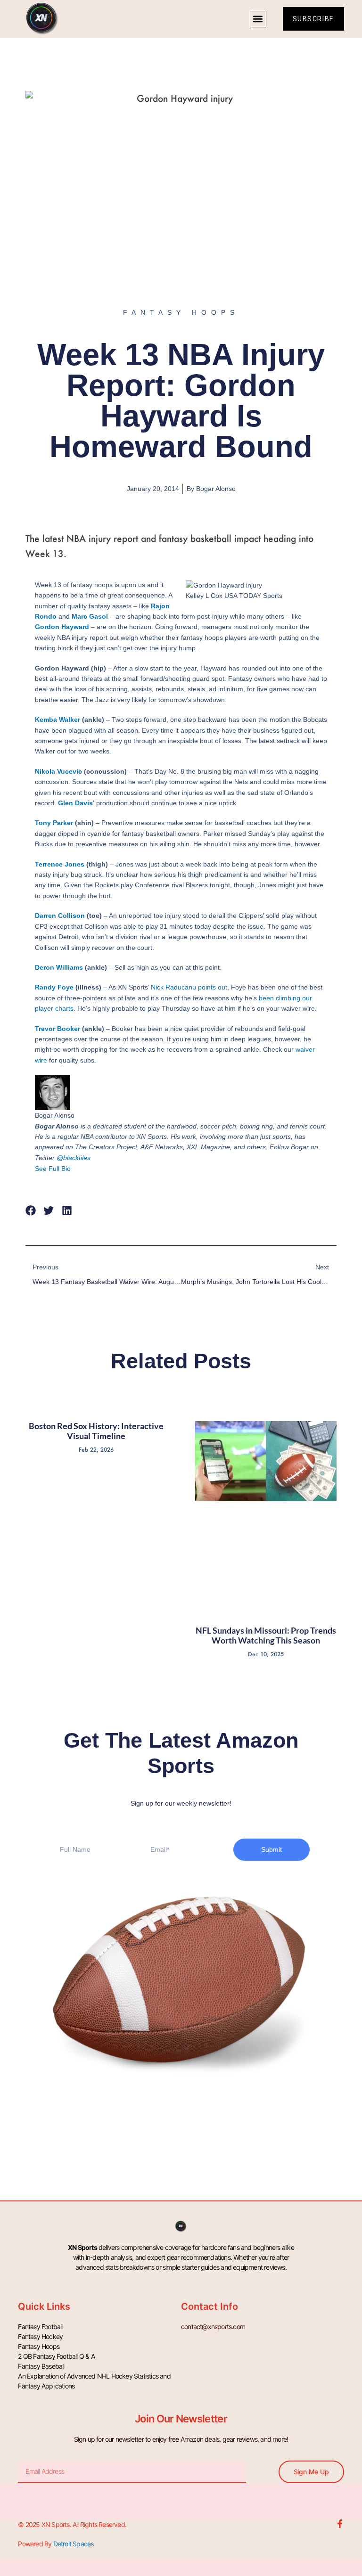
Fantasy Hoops (39, 2346)
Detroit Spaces (74, 2544)
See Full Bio (53, 1169)
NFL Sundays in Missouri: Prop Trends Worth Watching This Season (266, 1636)
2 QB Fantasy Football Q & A (56, 2356)
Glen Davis (75, 803)
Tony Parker (54, 823)
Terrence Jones (60, 864)
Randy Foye (54, 987)
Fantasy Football (40, 2327)
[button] (258, 19)
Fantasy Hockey (40, 2336)
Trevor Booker (58, 1029)
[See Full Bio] (76, 1169)
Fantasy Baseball (41, 2366)
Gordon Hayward (62, 627)
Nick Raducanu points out (189, 987)
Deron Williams (59, 967)
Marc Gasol (90, 616)
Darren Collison (60, 916)
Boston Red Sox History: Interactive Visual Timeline (96, 1431)
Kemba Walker (58, 720)
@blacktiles (74, 1158)
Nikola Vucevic (58, 771)
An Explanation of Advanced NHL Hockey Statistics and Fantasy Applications (94, 2381)
